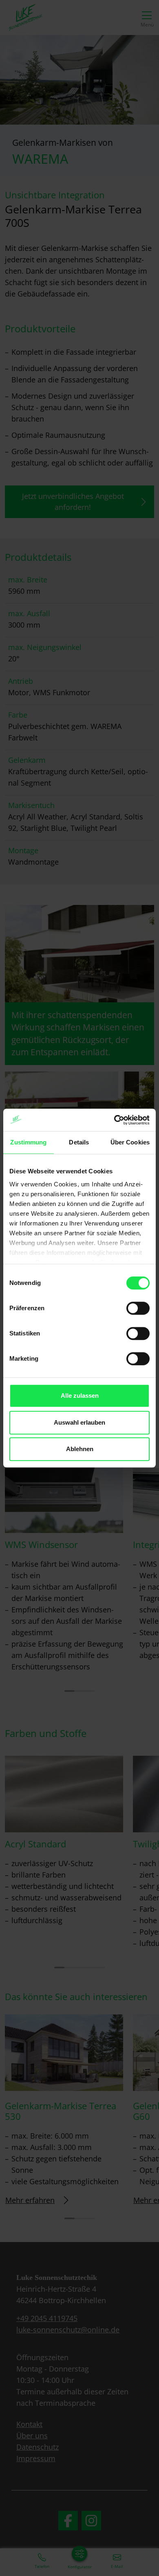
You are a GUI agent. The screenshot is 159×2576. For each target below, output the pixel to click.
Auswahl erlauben (79, 1422)
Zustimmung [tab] (28, 1142)
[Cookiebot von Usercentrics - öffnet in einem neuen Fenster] (114, 1120)
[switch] (138, 1308)
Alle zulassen (80, 1396)
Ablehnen (80, 1449)
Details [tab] (79, 1142)
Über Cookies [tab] (130, 1142)
